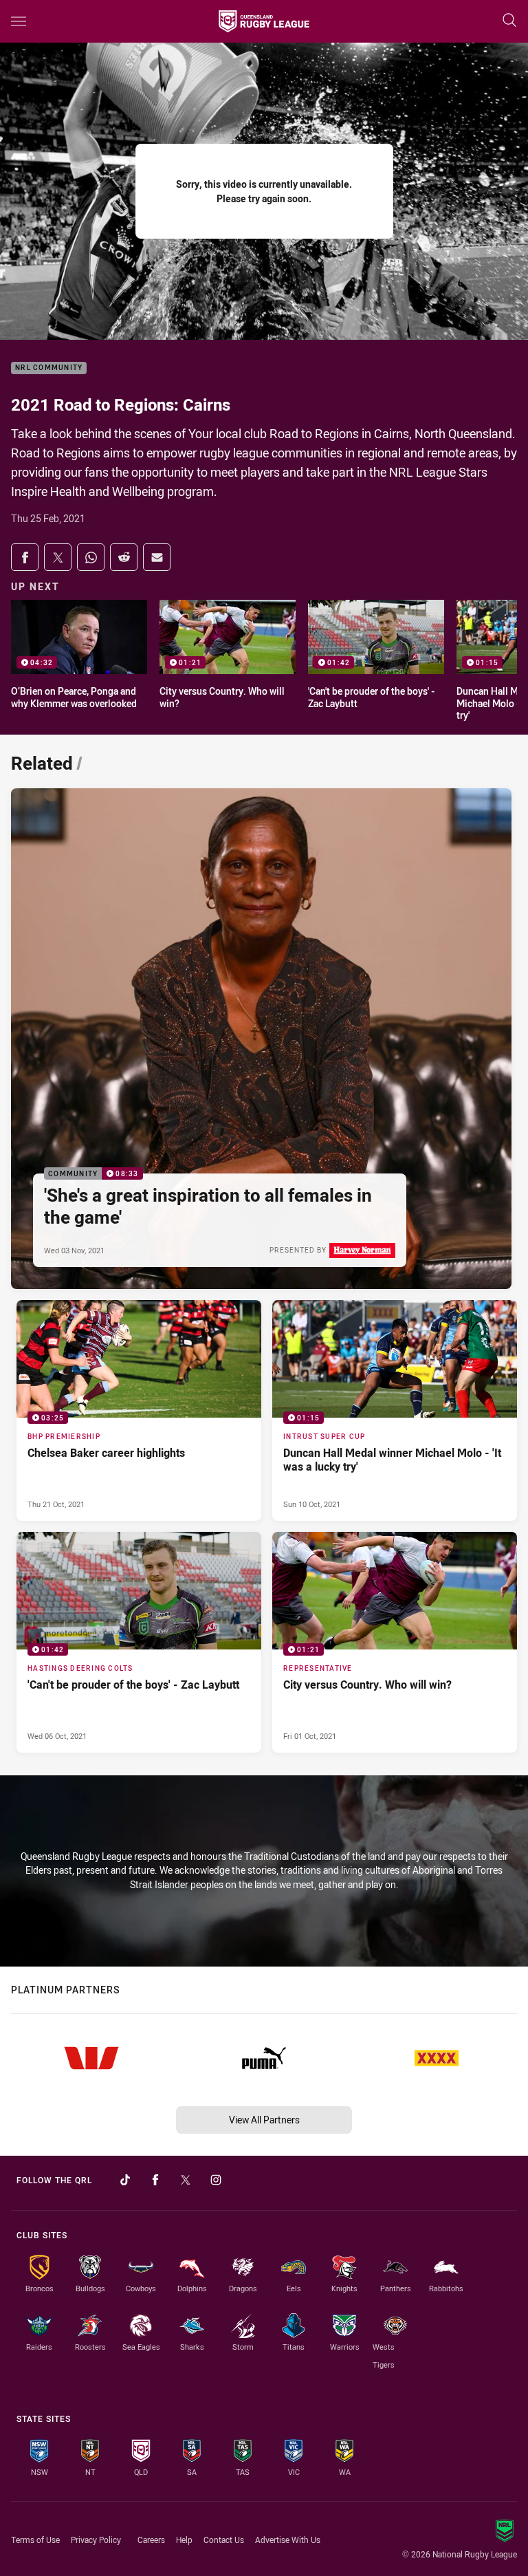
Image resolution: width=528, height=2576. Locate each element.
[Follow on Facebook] (155, 2180)
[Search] (509, 21)
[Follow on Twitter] (186, 2180)
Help (184, 2540)
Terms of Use (35, 2540)
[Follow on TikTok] (125, 2180)
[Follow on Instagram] (216, 2180)
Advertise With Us (288, 2540)
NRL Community (49, 368)
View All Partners (264, 2120)
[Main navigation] (19, 21)
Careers (151, 2540)
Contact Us (224, 2540)
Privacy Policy (96, 2540)
